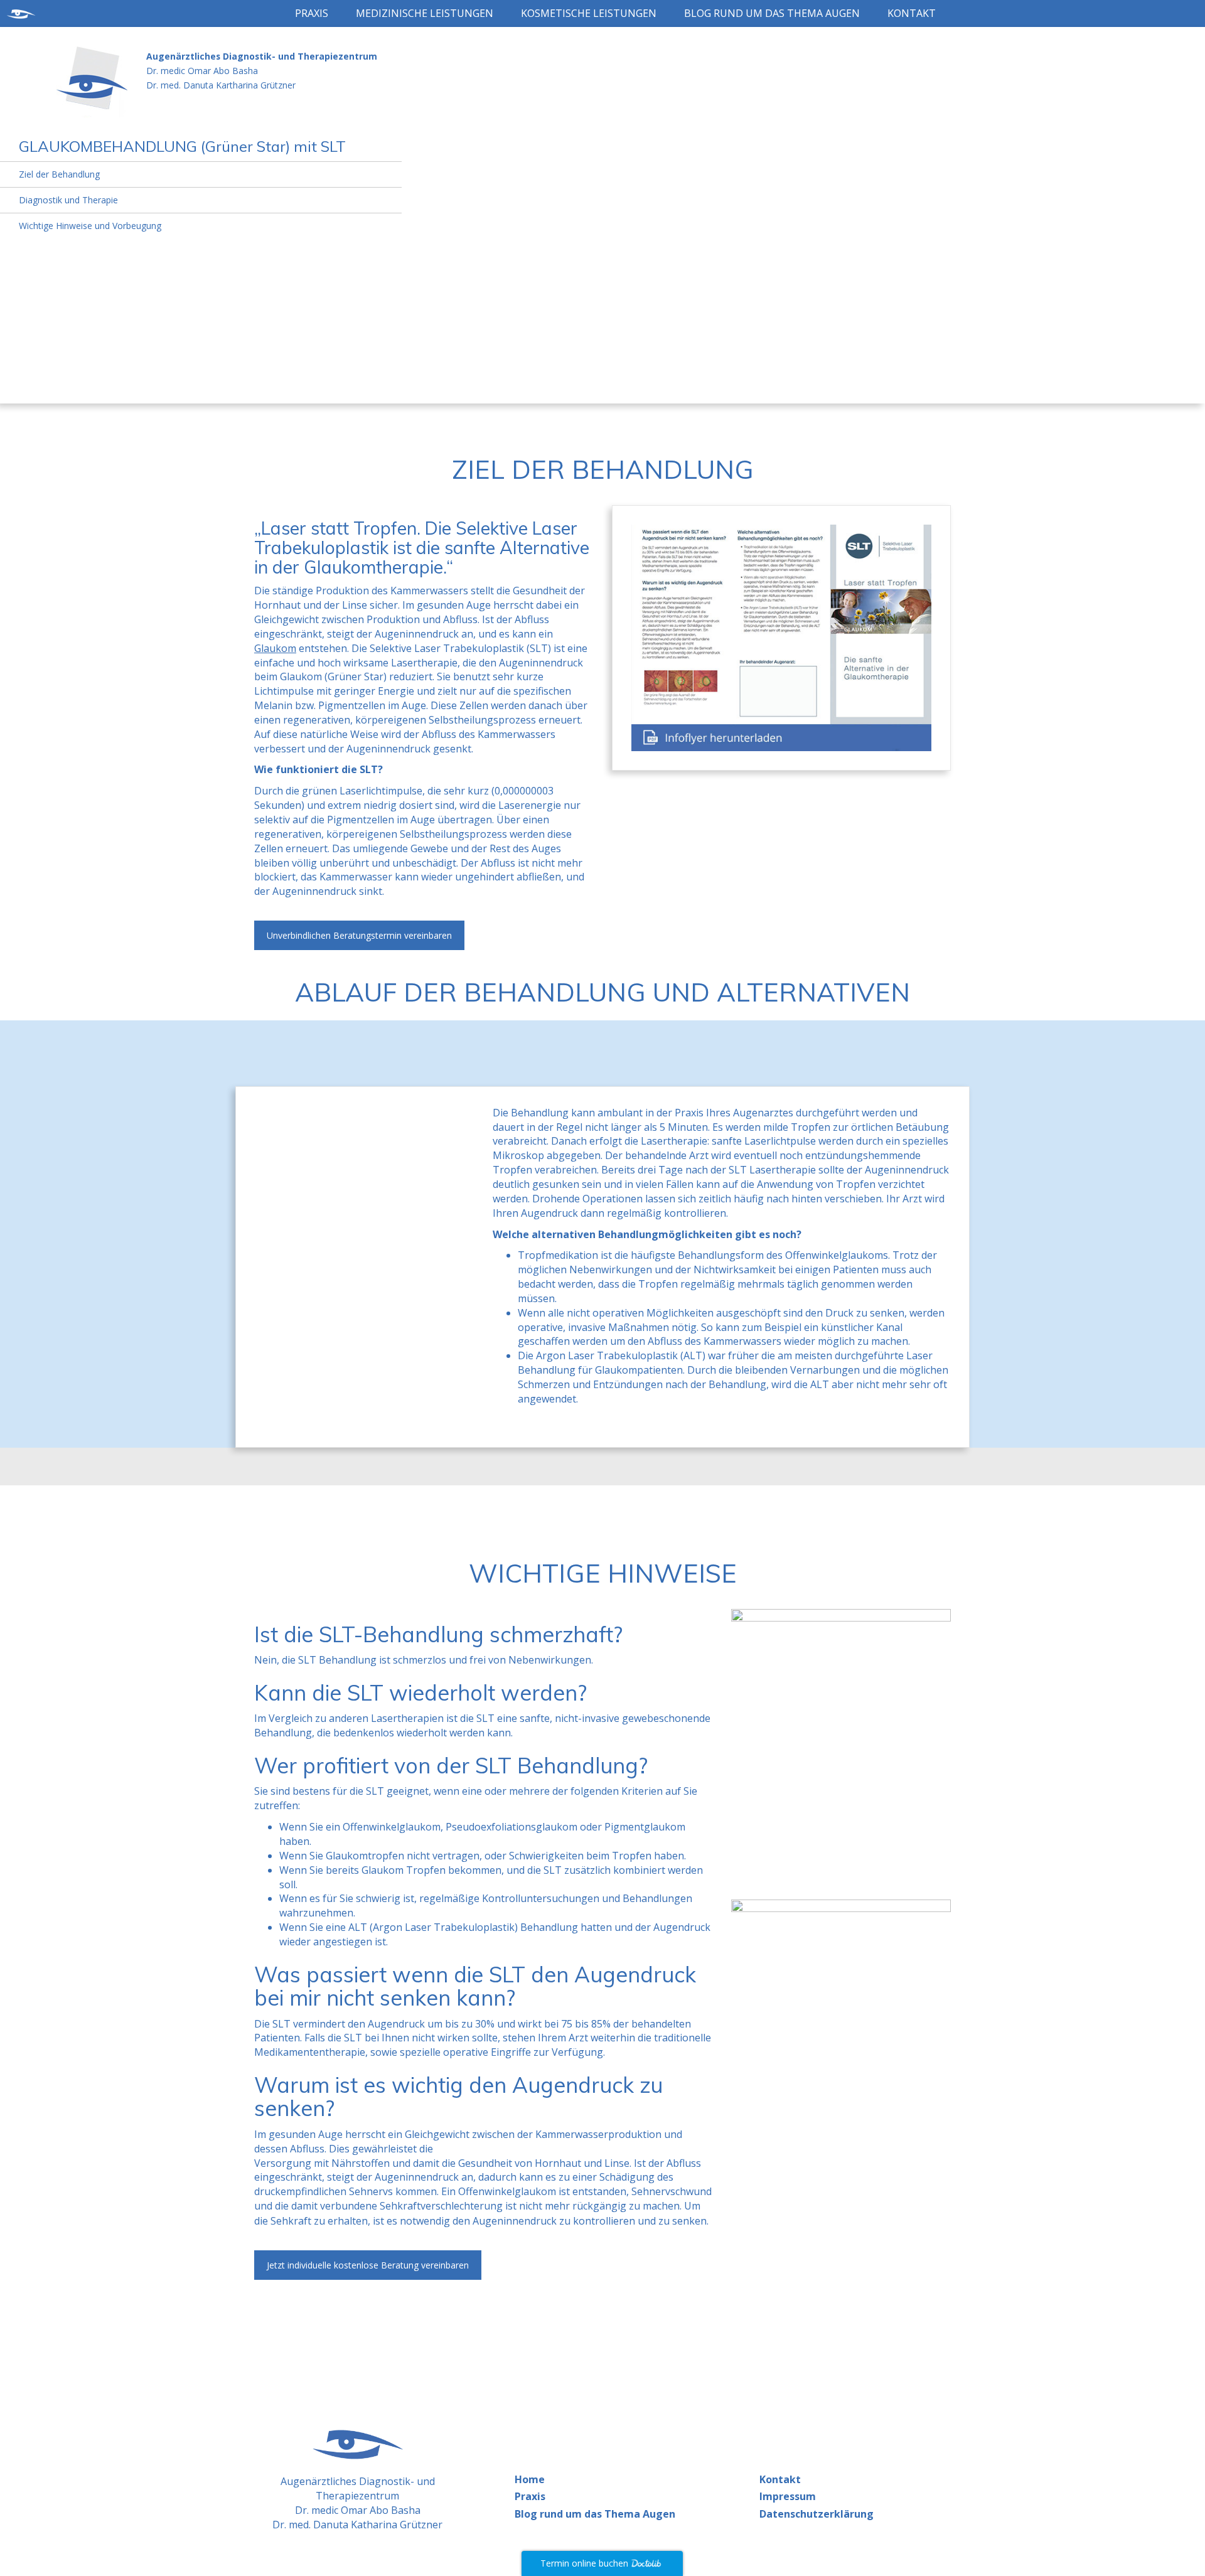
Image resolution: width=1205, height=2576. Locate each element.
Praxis (312, 13)
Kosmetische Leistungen (589, 13)
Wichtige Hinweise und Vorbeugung (90, 226)
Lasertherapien (409, 1718)
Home (530, 2479)
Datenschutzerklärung (817, 2514)
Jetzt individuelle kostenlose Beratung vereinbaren (368, 2265)
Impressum (788, 2496)
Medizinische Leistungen (425, 13)
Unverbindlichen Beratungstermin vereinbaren (359, 935)
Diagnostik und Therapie (68, 200)
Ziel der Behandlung (59, 174)
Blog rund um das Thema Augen (772, 13)
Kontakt (912, 13)
